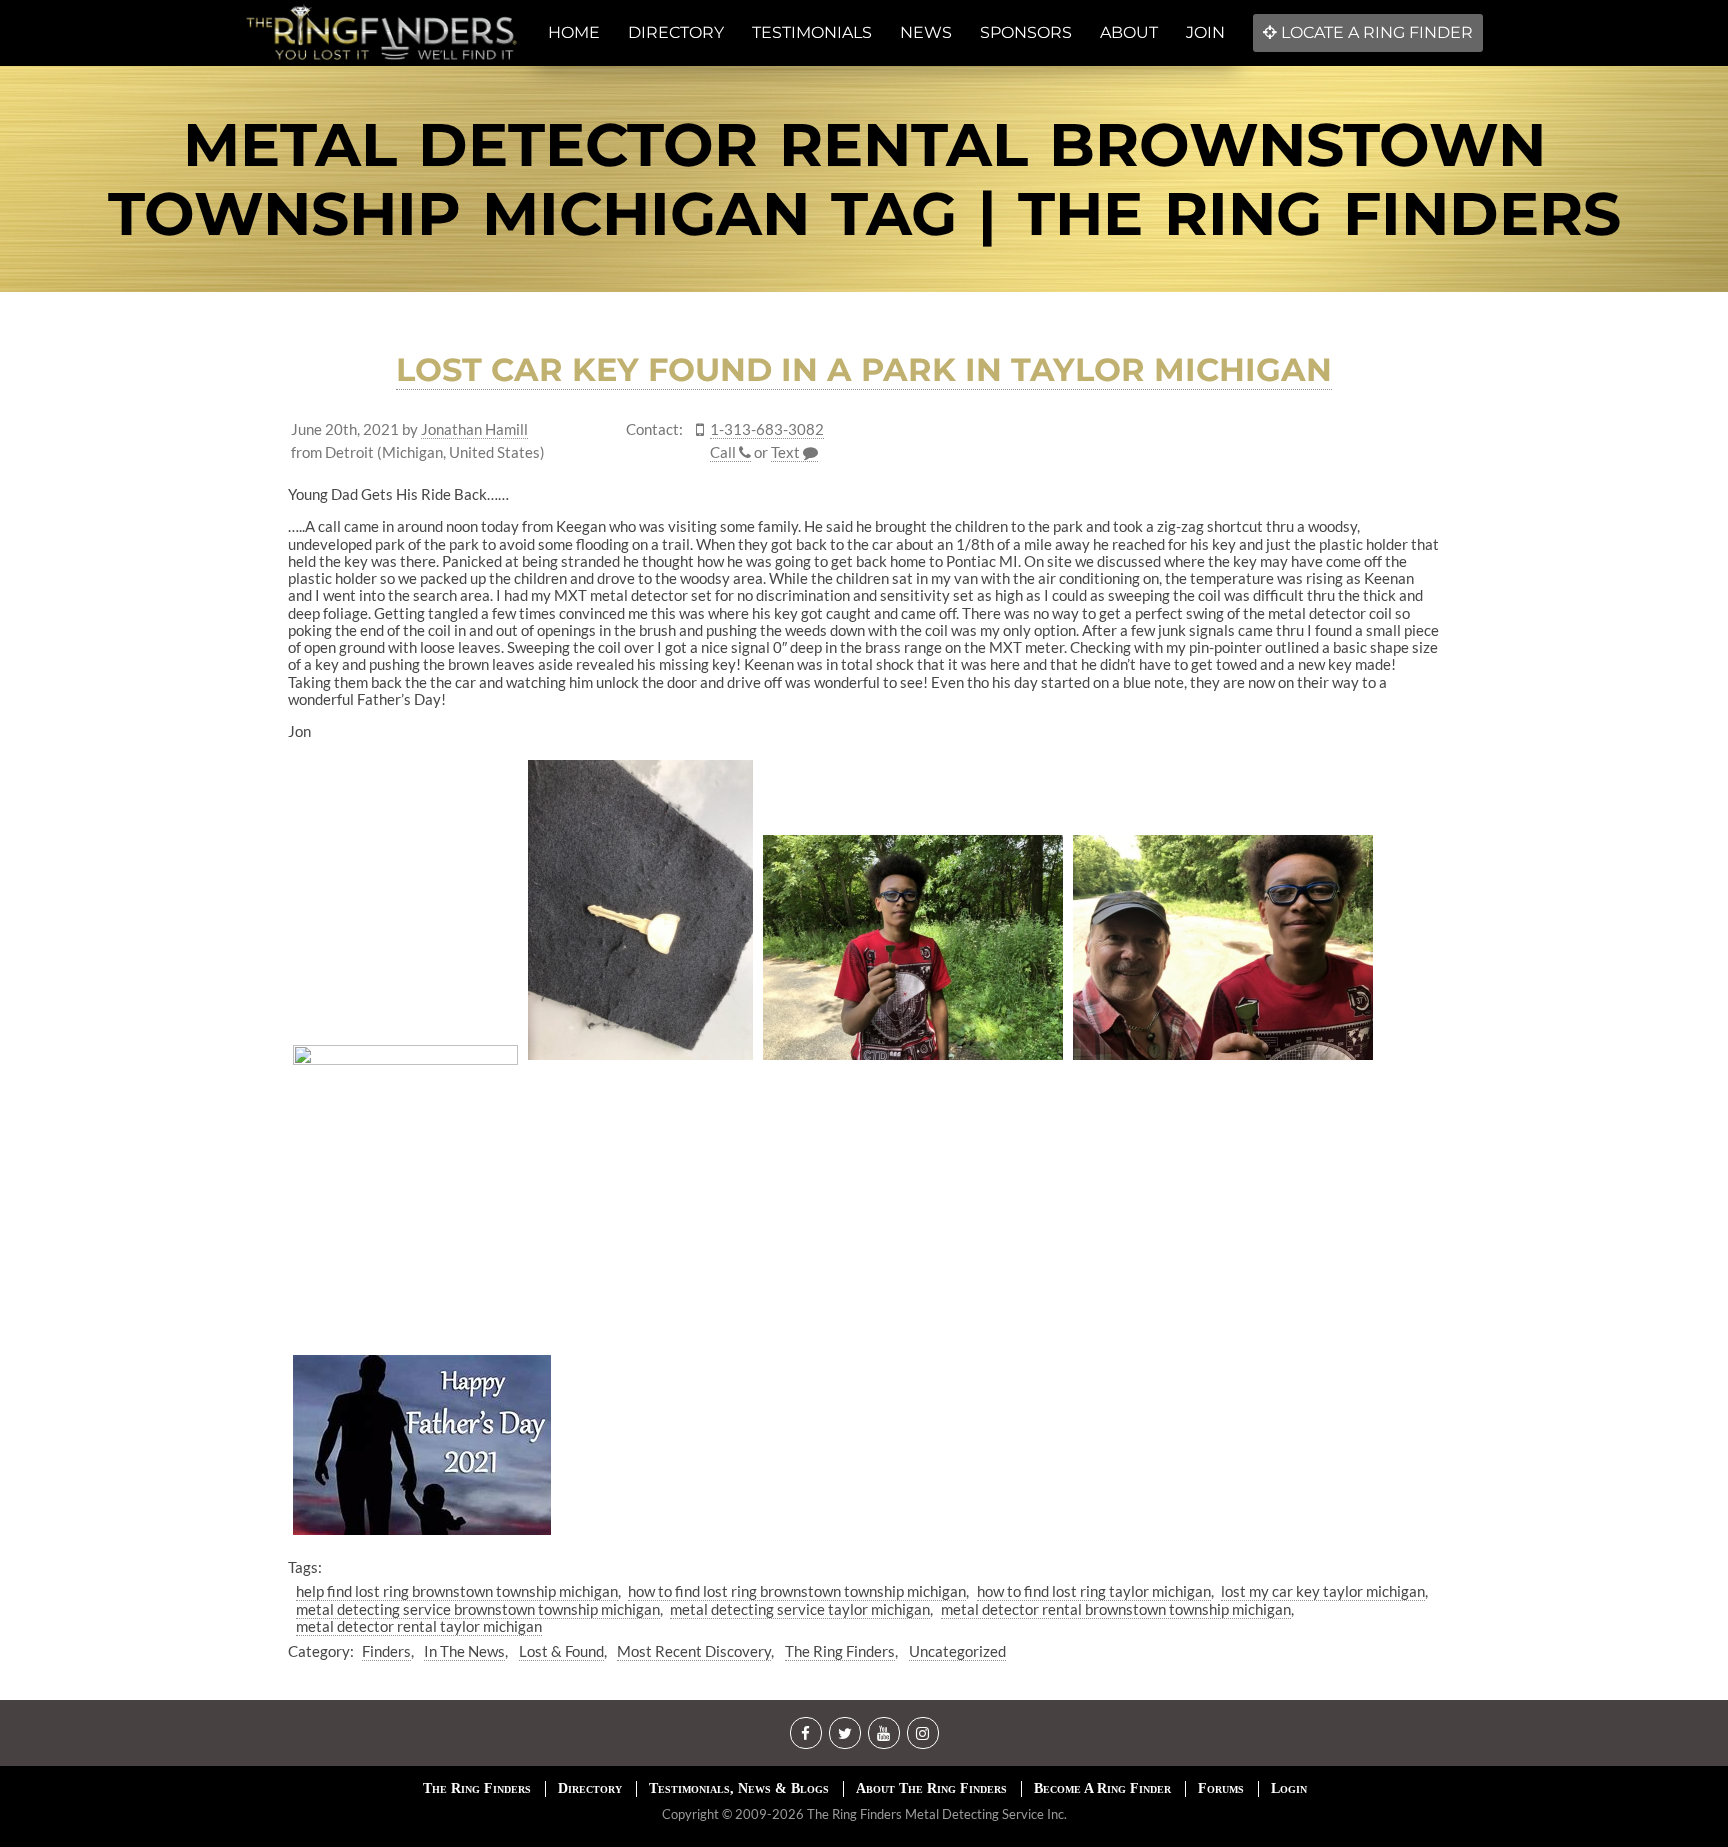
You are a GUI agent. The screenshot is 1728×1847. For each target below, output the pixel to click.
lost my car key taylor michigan (1323, 1591)
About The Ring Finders (931, 1788)
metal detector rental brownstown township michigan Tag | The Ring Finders (864, 179)
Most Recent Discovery (694, 1651)
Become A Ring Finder (1102, 1788)
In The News (464, 1651)
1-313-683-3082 (767, 429)
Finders (386, 1651)
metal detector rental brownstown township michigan (1116, 1609)
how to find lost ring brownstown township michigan (797, 1591)
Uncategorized (957, 1651)
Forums (1221, 1788)
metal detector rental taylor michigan (419, 1626)
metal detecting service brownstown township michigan (478, 1609)
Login (1289, 1788)
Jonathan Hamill (474, 429)
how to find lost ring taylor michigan (1094, 1591)
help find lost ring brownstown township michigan (457, 1591)
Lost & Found (561, 1651)
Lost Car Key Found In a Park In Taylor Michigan (864, 369)
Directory (590, 1788)
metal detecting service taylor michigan (800, 1609)
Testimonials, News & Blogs (739, 1788)
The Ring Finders (840, 1651)
